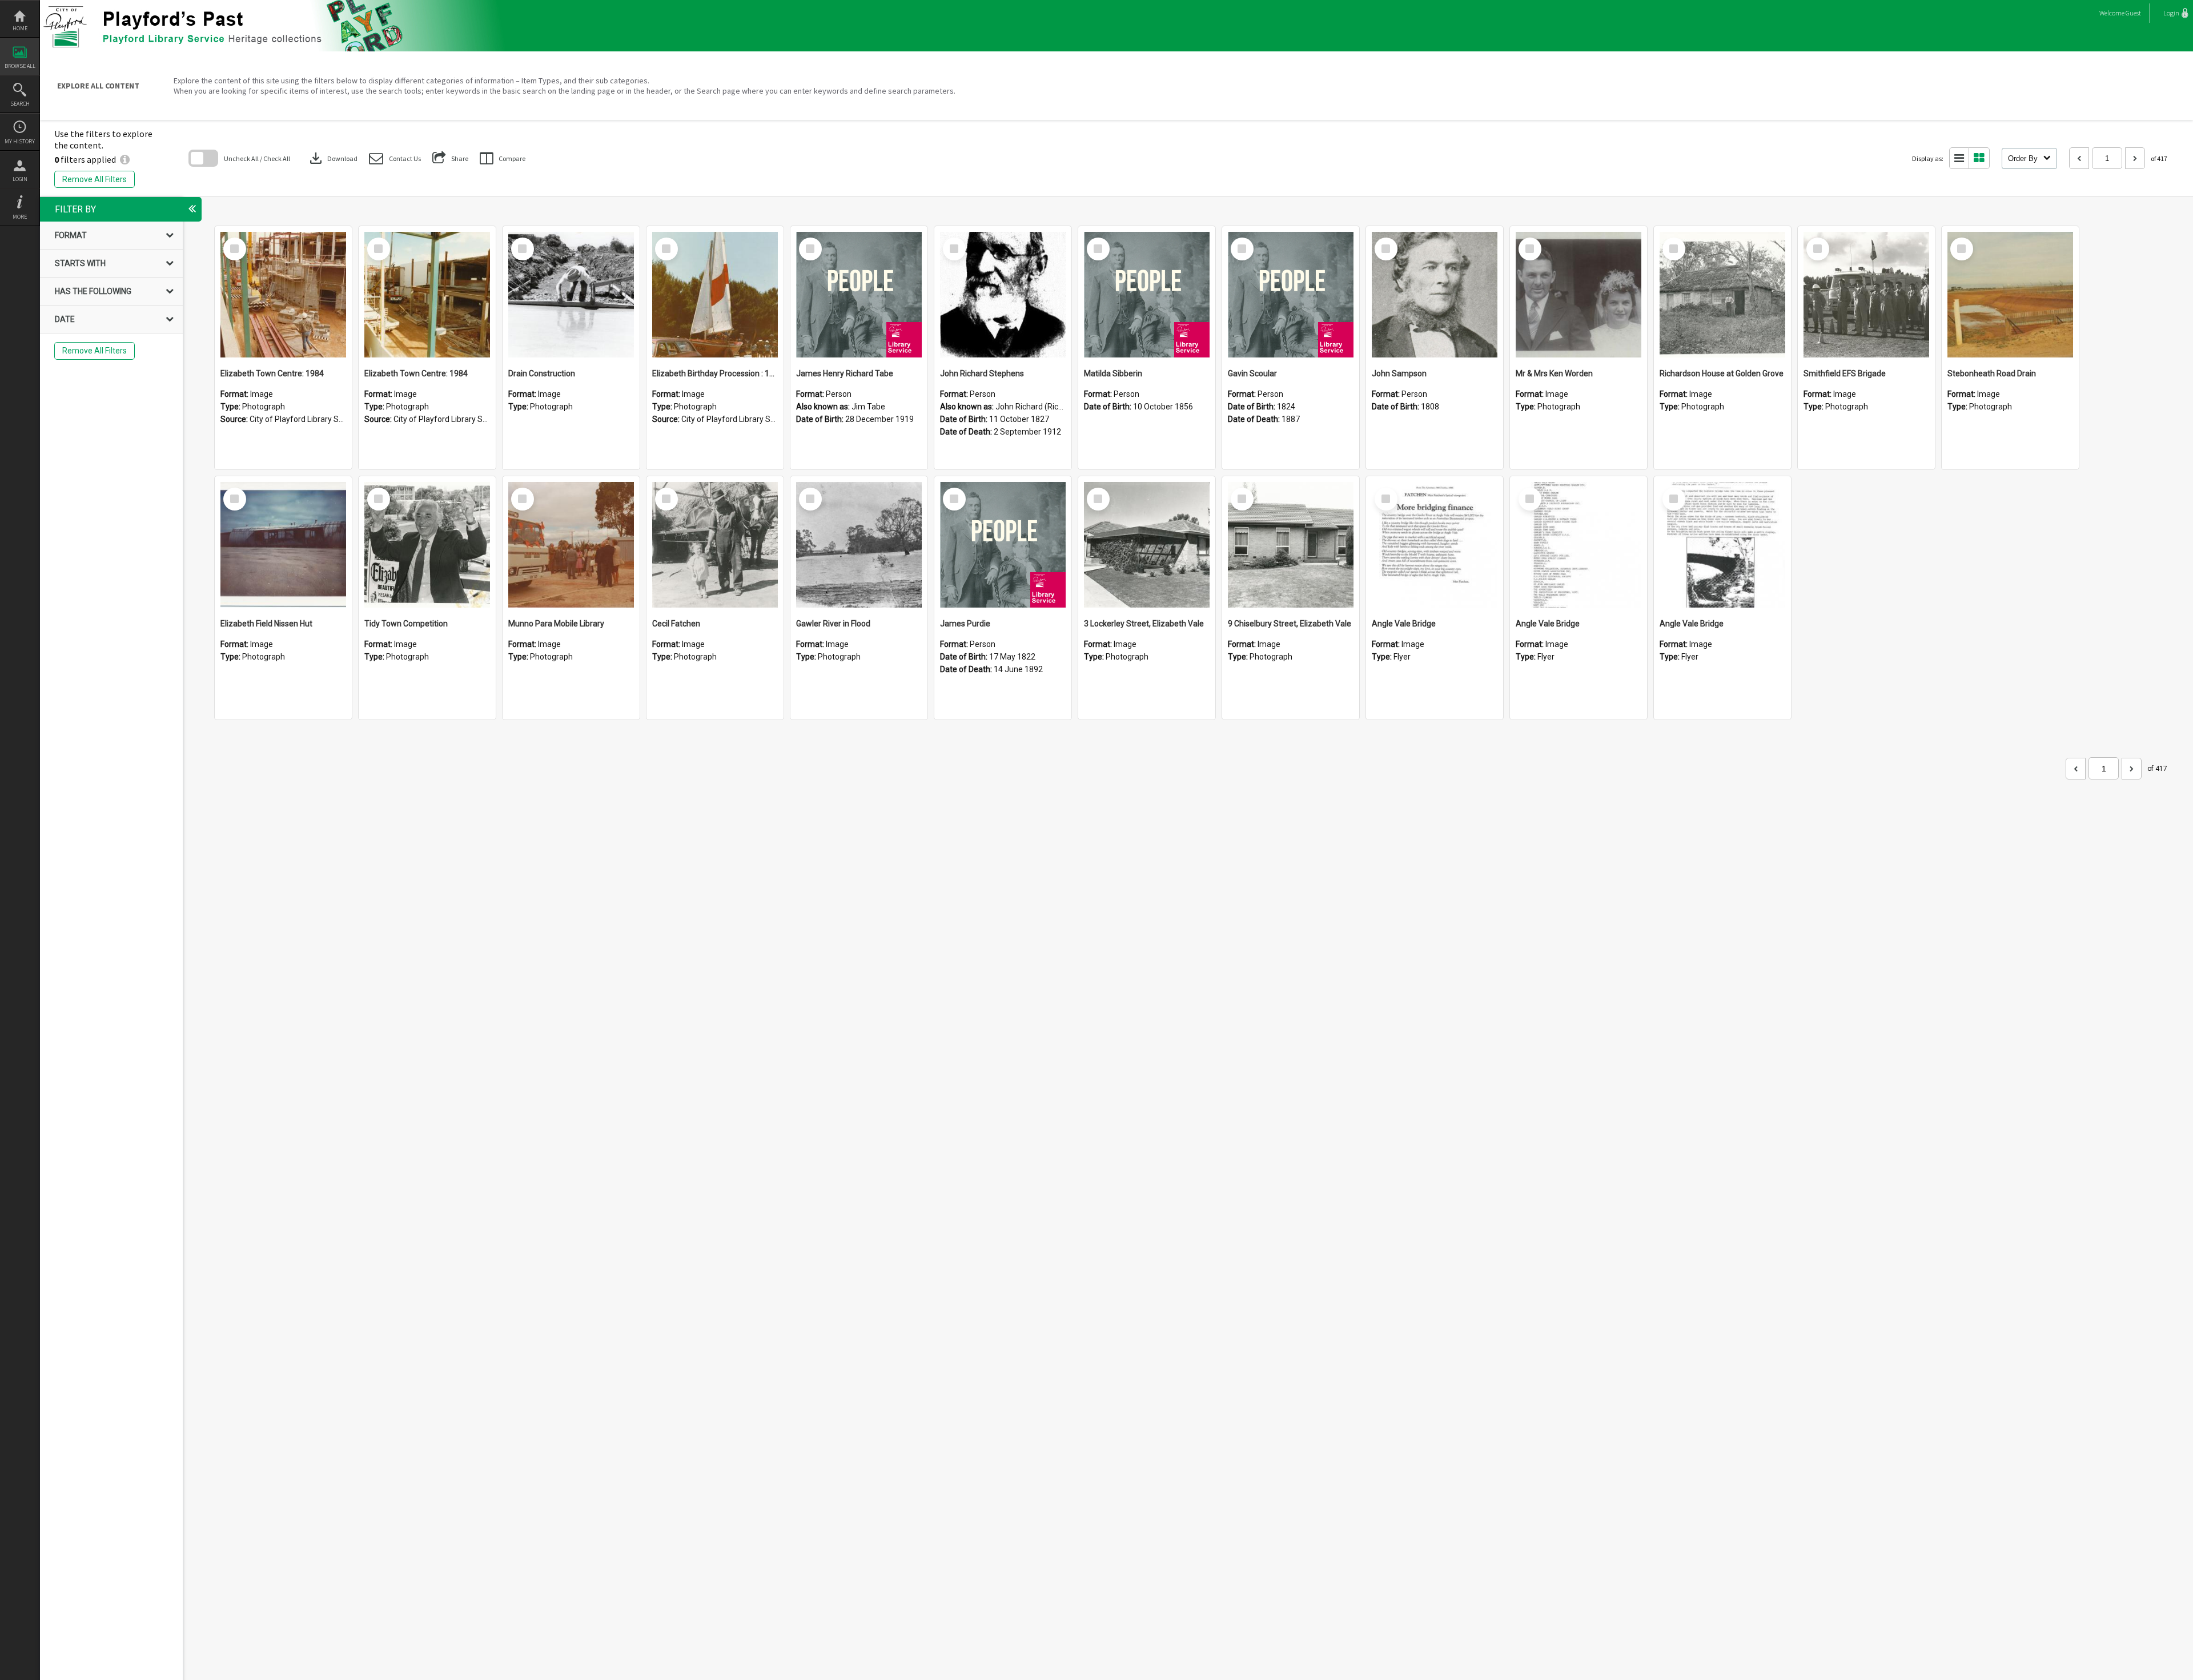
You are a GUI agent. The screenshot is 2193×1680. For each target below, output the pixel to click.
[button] (395, 158)
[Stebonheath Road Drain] (2010, 295)
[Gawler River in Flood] (859, 545)
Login (20, 179)
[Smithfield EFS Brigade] (1866, 295)
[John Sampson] (1435, 295)
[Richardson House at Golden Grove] (1722, 295)
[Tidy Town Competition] (427, 545)
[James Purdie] (1003, 545)
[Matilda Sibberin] (1147, 295)
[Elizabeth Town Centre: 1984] (283, 295)
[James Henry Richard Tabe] (859, 295)
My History (20, 141)
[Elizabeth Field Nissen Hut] (283, 545)
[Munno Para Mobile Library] (571, 545)
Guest (2133, 13)
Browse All (20, 66)
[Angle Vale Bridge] (1435, 545)
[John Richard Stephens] (1003, 295)
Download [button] (332, 158)
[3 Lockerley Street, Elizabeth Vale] (1147, 545)
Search (20, 104)
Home (20, 28)
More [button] (20, 217)
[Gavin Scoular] (1291, 295)
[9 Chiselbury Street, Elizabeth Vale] (1291, 545)
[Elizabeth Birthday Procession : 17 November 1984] (715, 295)
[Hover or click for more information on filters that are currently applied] (125, 159)
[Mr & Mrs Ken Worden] (1579, 295)
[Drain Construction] (571, 295)
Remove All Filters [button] (95, 179)
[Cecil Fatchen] (715, 545)
